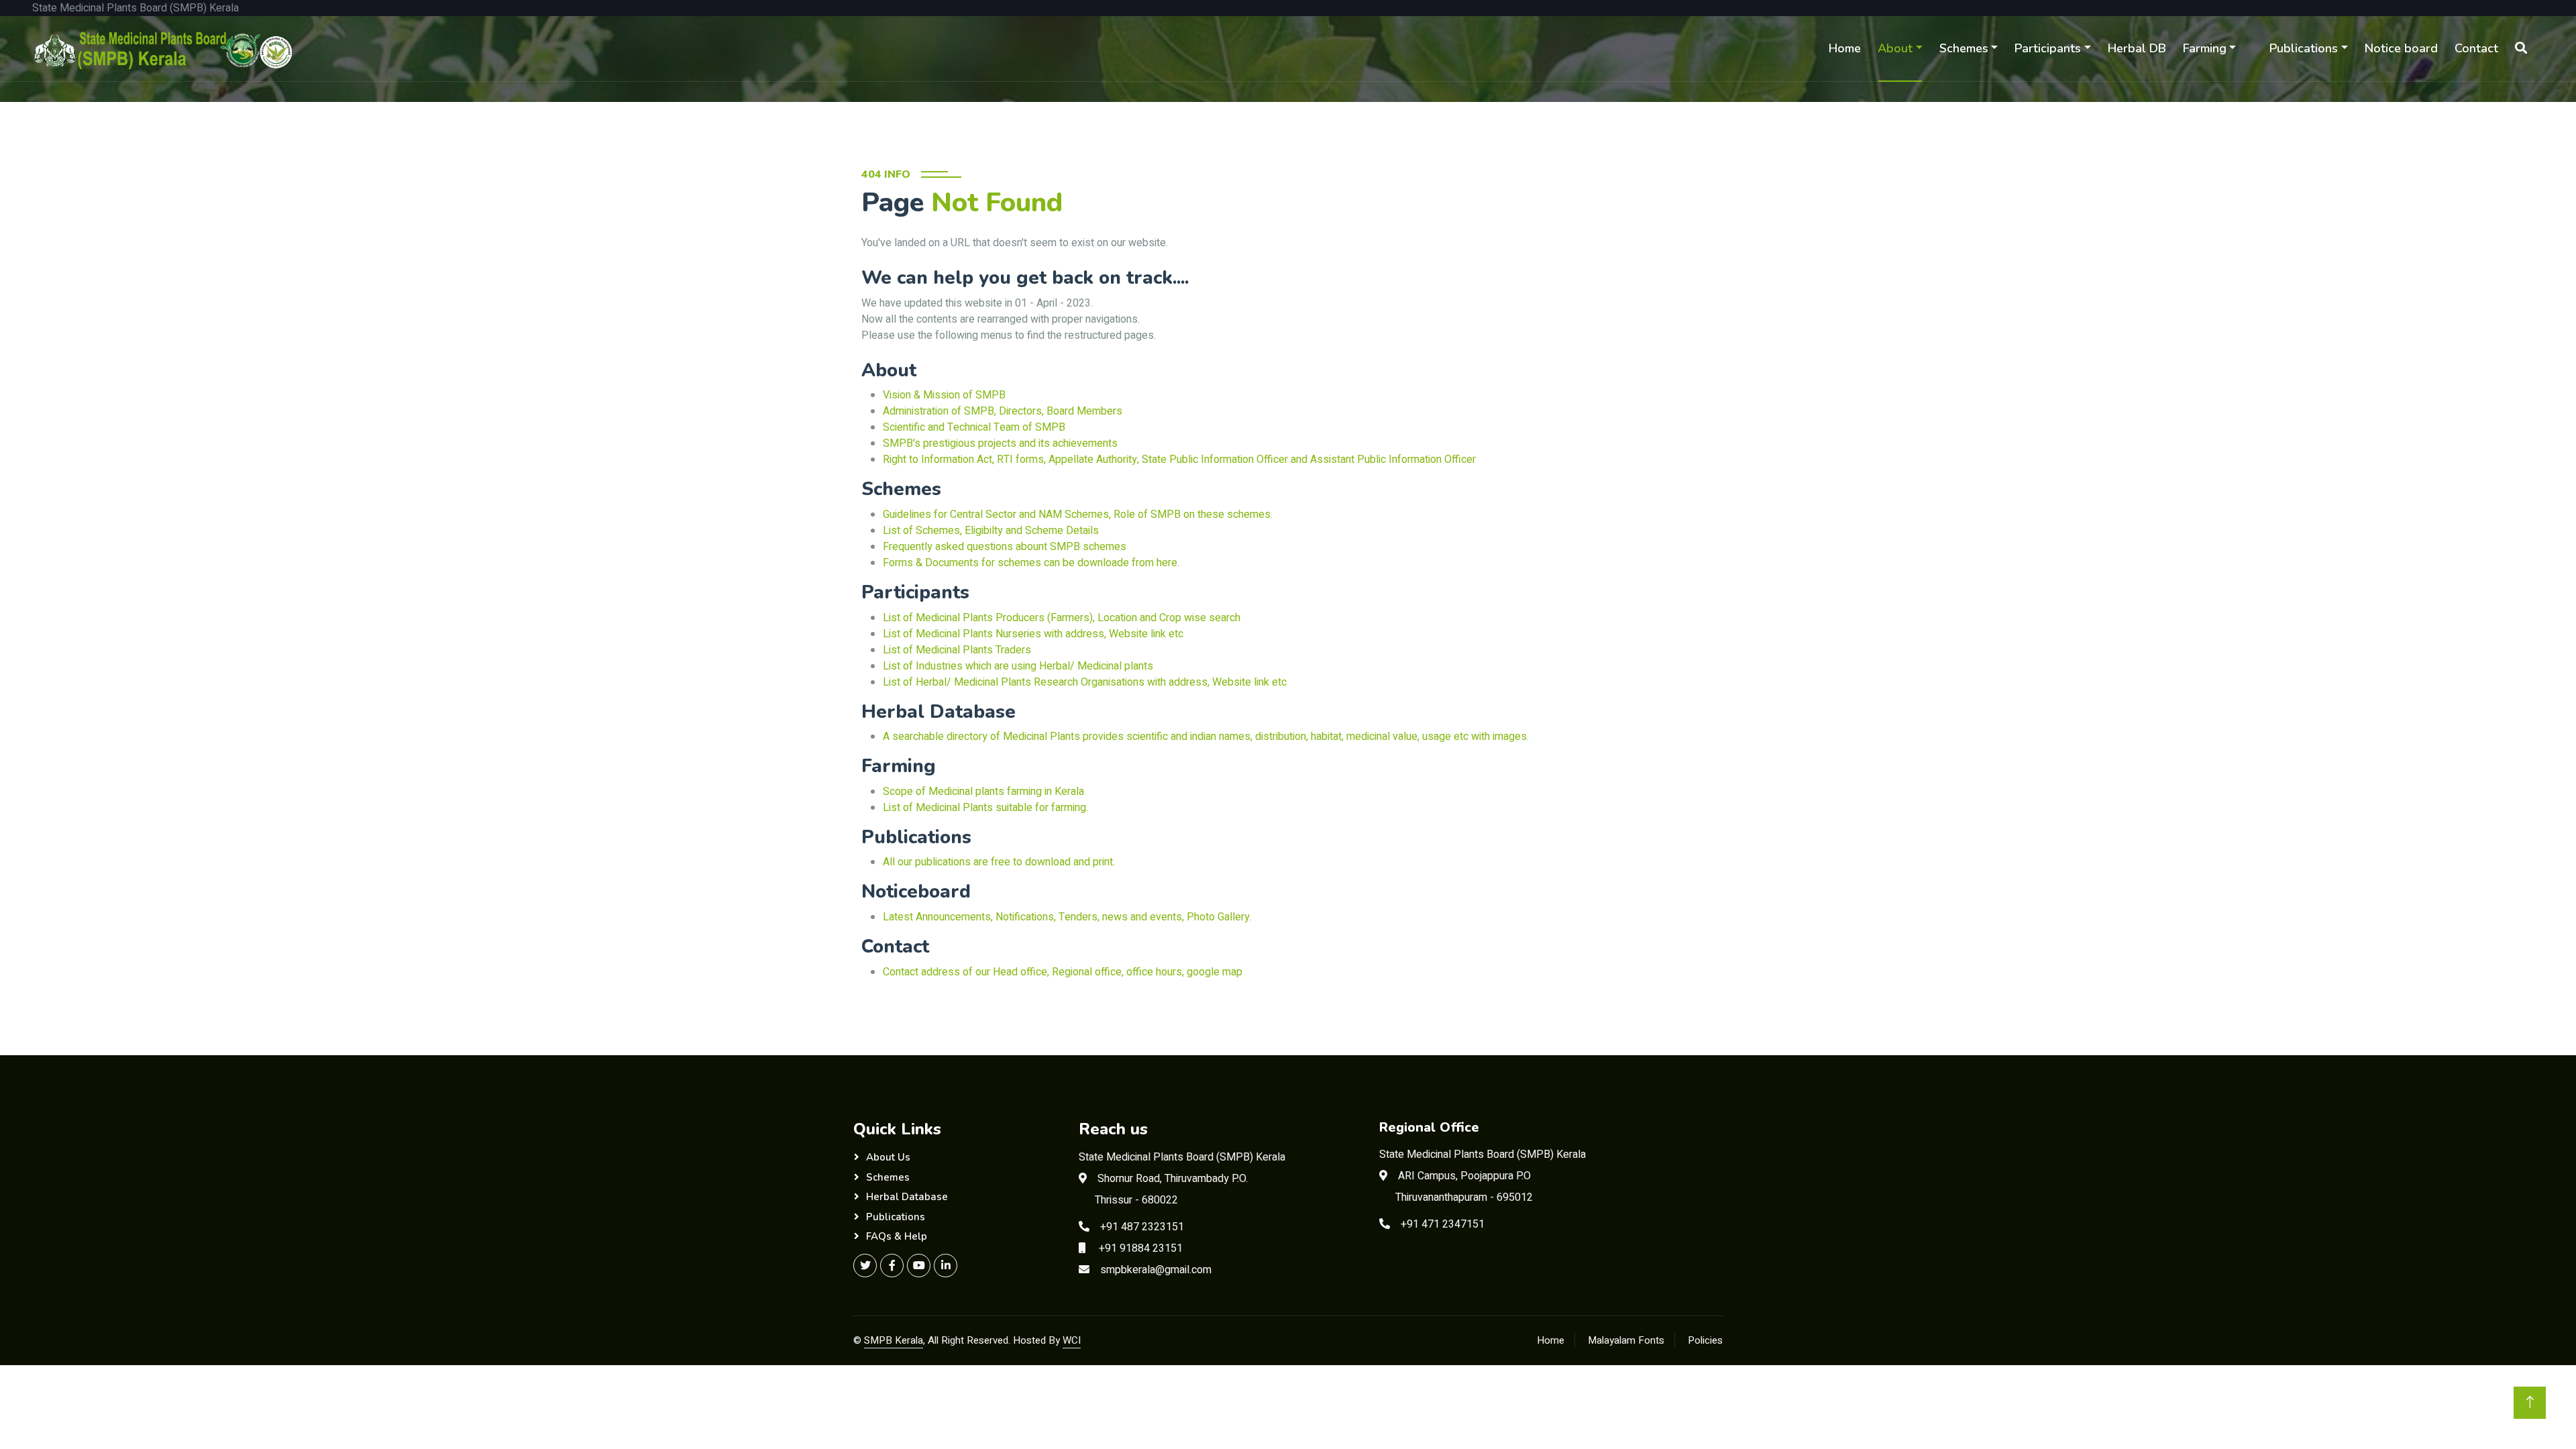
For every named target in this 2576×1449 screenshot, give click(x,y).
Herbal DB (2137, 48)
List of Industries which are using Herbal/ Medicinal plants (1018, 666)
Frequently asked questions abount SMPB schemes (1005, 547)
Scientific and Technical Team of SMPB (974, 427)
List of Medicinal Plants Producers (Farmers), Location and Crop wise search (1062, 618)
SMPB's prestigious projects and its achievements (1000, 443)
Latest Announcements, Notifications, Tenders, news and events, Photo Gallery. (1067, 917)
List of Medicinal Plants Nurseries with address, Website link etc (1033, 634)
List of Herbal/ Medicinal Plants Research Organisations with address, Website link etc (1085, 682)
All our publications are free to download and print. (999, 862)
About (1895, 48)
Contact (2476, 48)
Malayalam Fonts (1626, 1340)
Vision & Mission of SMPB (944, 395)
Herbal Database (907, 1197)
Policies (1705, 1340)
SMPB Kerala (894, 1340)
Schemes (1964, 48)
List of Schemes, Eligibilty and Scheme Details (991, 531)
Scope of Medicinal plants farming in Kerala (983, 792)
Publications (2304, 48)
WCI (1072, 1340)
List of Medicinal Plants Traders (957, 650)
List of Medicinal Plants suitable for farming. (985, 808)
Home (1845, 48)
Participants (2048, 48)
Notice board (2401, 48)
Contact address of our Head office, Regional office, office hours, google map (1063, 972)
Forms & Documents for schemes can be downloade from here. (1031, 563)
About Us (888, 1157)
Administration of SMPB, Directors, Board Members (1003, 411)
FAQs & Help (897, 1236)
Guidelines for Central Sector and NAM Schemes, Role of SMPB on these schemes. (1078, 515)
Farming (2205, 48)
